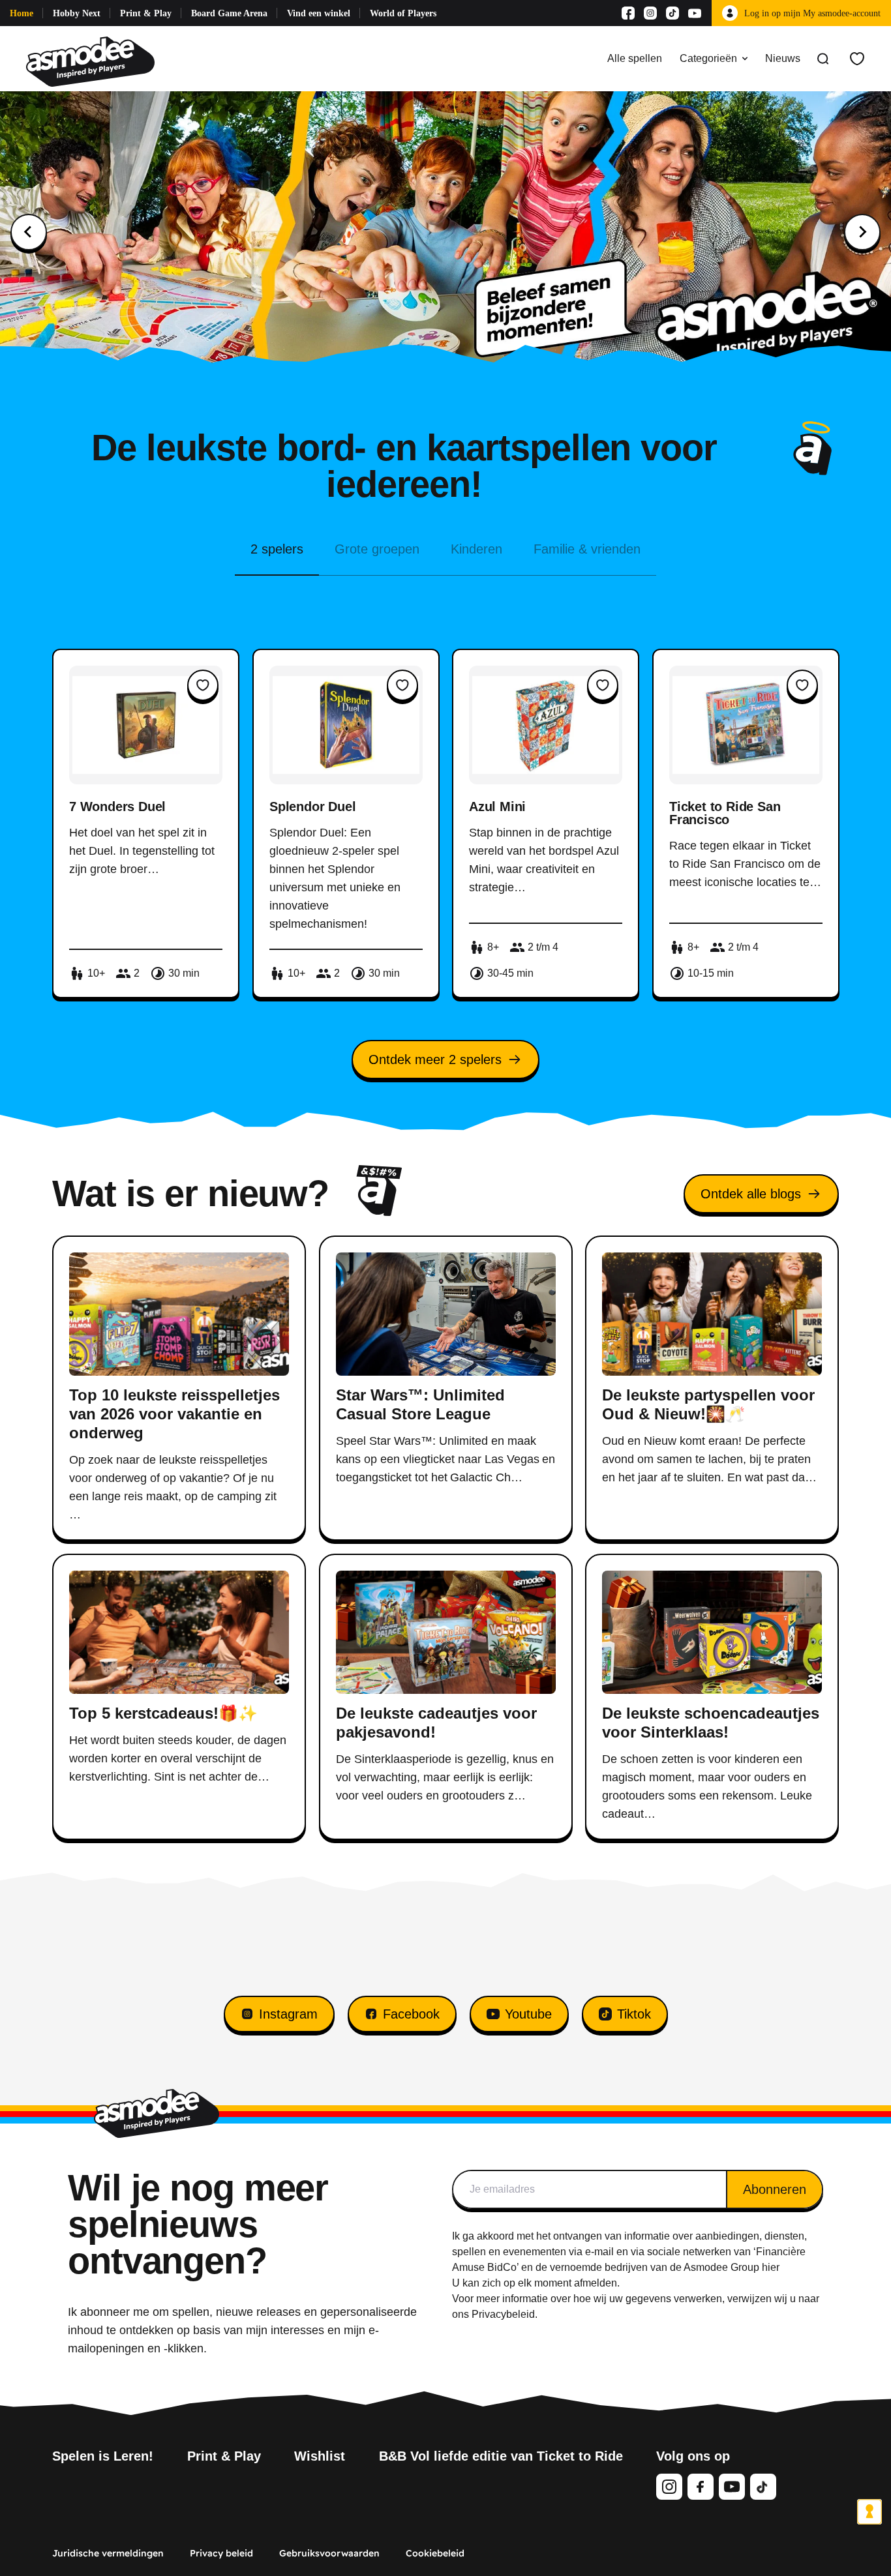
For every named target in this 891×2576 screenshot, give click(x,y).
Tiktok (634, 2014)
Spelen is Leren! (103, 2456)
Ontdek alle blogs (751, 1194)
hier (771, 2267)
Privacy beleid (221, 2553)
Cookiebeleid (435, 2553)
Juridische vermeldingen (108, 2553)
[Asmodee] (90, 59)
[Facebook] (628, 13)
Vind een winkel (319, 13)
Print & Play (146, 13)
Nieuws (783, 58)
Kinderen (476, 549)
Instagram (288, 2014)
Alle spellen (635, 58)
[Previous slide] (29, 232)
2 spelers (277, 549)
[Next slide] (862, 232)
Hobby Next (77, 13)
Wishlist (320, 2456)
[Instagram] (650, 13)
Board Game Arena (229, 13)
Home (22, 13)
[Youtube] (695, 13)
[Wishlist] (857, 59)
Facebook (411, 2014)
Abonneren (775, 2189)
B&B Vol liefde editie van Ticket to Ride (501, 2456)
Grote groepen (377, 549)
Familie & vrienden (587, 549)
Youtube (528, 2014)
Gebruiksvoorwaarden (329, 2553)
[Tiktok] (672, 13)
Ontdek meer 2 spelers (435, 1059)
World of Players (403, 13)
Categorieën (708, 58)
